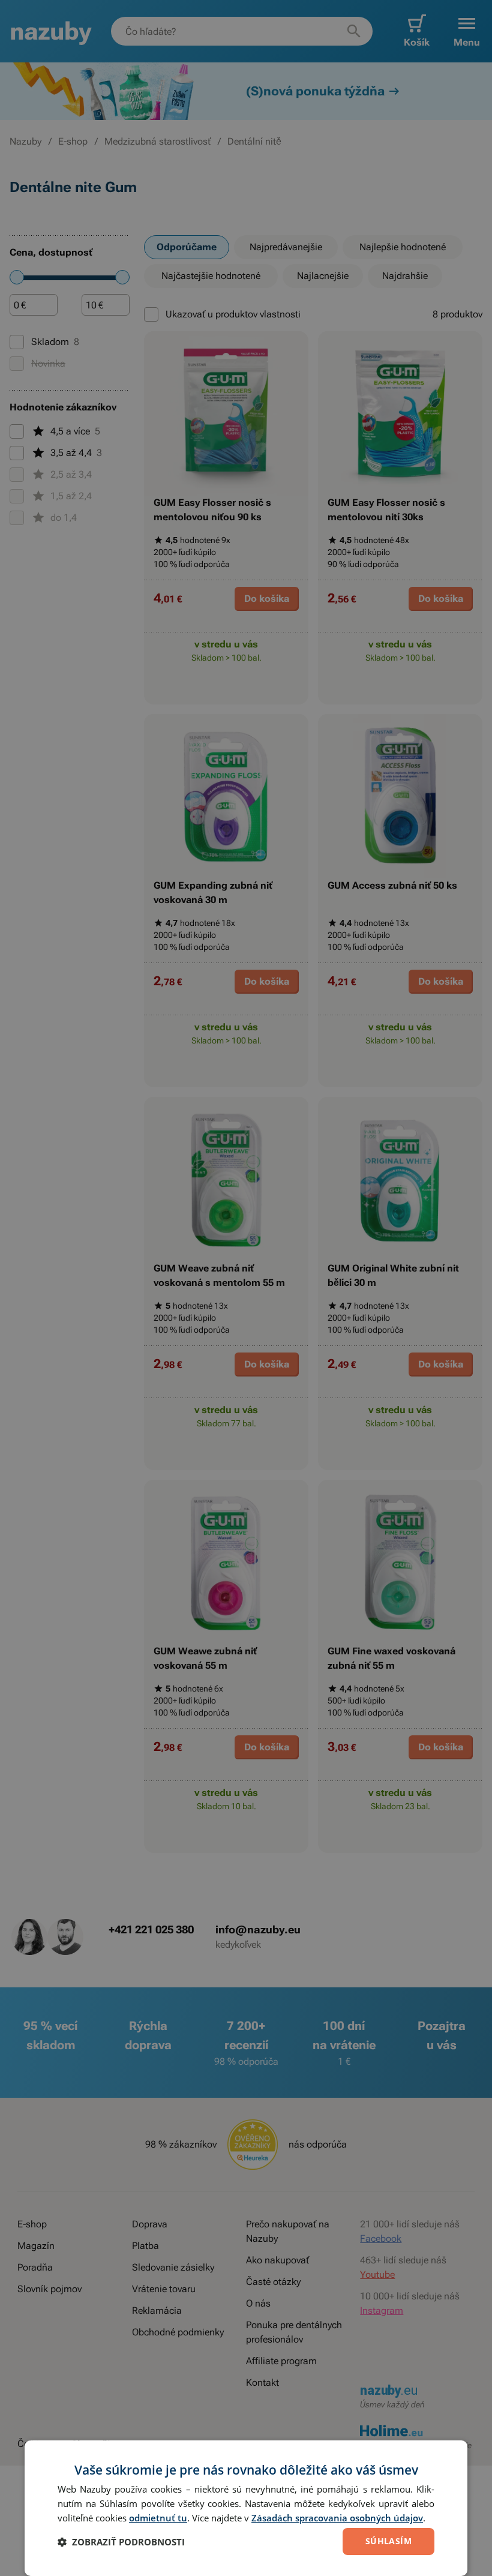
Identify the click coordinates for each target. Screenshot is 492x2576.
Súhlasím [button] (388, 2541)
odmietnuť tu (158, 2518)
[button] (121, 2542)
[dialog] (246, 2508)
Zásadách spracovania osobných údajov (337, 2518)
